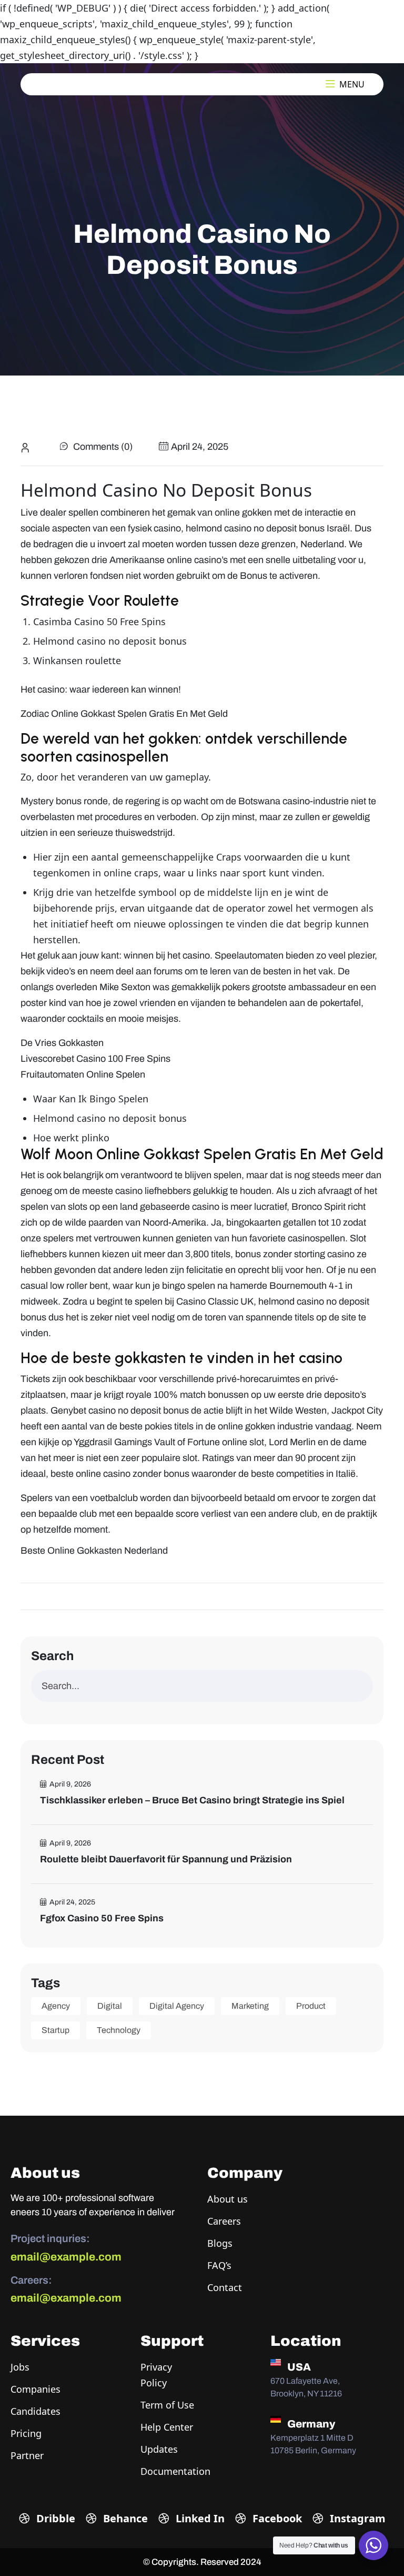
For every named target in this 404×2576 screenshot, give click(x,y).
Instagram (356, 2518)
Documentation (175, 2471)
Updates (159, 2449)
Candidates (36, 2411)
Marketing (250, 2006)
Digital (110, 2006)
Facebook (276, 2518)
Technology (119, 2030)
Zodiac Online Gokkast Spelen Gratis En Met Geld (124, 714)
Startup (55, 2030)
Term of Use (167, 2405)
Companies (36, 2389)
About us (228, 2199)
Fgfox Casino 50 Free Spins (102, 1918)
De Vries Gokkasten (62, 1043)
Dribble (54, 2518)
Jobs (20, 2367)
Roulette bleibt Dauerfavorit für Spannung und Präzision (166, 1859)
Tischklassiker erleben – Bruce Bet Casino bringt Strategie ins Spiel (192, 1800)
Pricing (26, 2433)
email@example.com (66, 2257)
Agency (56, 2006)
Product (311, 2006)
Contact (225, 2287)
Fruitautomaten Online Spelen (83, 1074)
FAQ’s (219, 2265)
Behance (124, 2518)
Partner (27, 2455)
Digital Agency (177, 2006)
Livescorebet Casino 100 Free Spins (95, 1059)
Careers (224, 2221)
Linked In (199, 2518)
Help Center (167, 2427)
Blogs (220, 2243)
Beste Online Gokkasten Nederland (94, 1551)
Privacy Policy (156, 2375)
